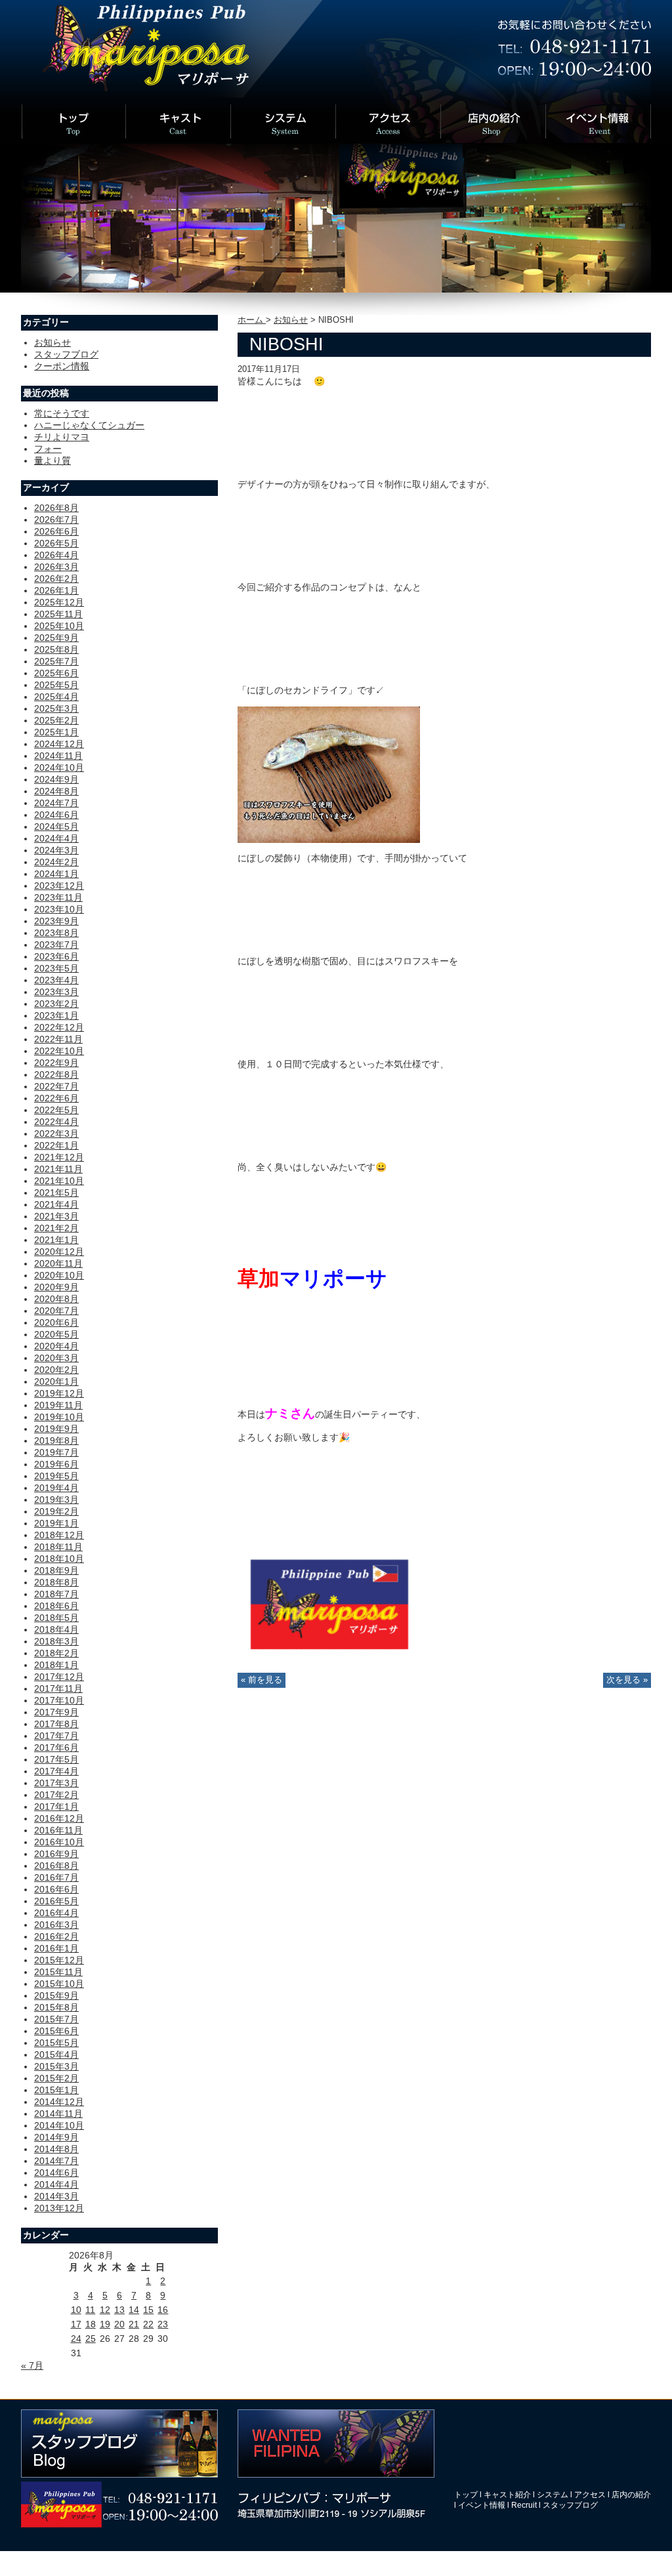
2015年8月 (56, 2007)
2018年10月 (59, 1559)
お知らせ (291, 320)
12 (105, 2310)
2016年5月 (56, 1901)
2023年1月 (56, 1015)
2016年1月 (56, 1948)
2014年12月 (59, 2102)
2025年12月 (59, 602)
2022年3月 (56, 1134)
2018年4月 (56, 1629)
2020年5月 (56, 1334)
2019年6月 (56, 1464)
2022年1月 (56, 1145)
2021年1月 (56, 1240)
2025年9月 (56, 638)
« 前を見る (262, 1680)
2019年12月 (59, 1393)
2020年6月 (56, 1322)
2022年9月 (56, 1063)
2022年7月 (56, 1086)
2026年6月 (56, 531)
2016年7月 (56, 1877)
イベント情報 (482, 2505)
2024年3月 (56, 850)
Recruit (524, 2505)
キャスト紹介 (507, 2495)
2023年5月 (56, 968)
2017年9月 (56, 1712)
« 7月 (32, 2365)
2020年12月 (59, 1252)
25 (91, 2339)
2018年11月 (58, 1547)
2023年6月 (56, 956)
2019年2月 (56, 1511)
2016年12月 (59, 1818)
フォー (48, 449)
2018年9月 (56, 1570)
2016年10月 (59, 1842)
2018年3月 (56, 1641)
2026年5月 (56, 543)
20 (119, 2324)
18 (91, 2324)
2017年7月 (56, 1736)
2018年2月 (56, 1653)
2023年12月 (59, 886)
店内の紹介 (631, 2495)
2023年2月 (56, 1004)
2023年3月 (56, 992)
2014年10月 (59, 2125)
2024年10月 (59, 767)
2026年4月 (56, 555)
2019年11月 (58, 1405)
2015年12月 (59, 1960)
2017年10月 (59, 1700)
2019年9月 (56, 1429)
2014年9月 (56, 2137)
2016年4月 (56, 1913)
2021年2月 (56, 1228)
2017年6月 (56, 1748)
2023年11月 (58, 897)
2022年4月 (56, 1122)
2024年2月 (56, 862)
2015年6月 (56, 2031)
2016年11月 (58, 1830)
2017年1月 (56, 1807)
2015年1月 (56, 2090)
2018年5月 (56, 1618)
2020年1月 (56, 1381)
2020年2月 (56, 1370)
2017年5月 (56, 1759)
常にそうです (62, 413)
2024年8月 (56, 791)
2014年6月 (56, 2173)
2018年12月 (59, 1535)
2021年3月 (56, 1216)
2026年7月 (56, 520)
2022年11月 (58, 1039)
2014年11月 (58, 2114)
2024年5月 (56, 827)
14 (134, 2310)
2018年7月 (56, 1594)
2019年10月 (59, 1417)
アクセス (590, 2495)
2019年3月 (56, 1500)
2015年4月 (56, 2055)
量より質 (52, 460)
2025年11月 (58, 614)
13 (119, 2310)
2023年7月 (56, 945)
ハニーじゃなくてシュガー (89, 425)
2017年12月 (59, 1677)
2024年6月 (56, 815)
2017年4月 (56, 1771)
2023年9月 (56, 921)
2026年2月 (56, 579)
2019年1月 (56, 1523)
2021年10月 (59, 1181)
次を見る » (627, 1680)
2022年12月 (59, 1027)
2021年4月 (56, 1204)
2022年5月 (56, 1110)
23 (163, 2324)
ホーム (252, 320)
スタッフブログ (66, 354)
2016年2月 (56, 1936)
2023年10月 (59, 909)
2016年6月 (56, 1889)
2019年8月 (56, 1441)
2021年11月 (58, 1169)
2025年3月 (56, 708)
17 (76, 2324)
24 (76, 2339)
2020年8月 (56, 1299)
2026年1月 (56, 590)
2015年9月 (56, 1995)
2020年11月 (58, 1263)
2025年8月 (56, 649)
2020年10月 (59, 1275)
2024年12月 (59, 744)
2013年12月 (59, 2208)
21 (134, 2324)
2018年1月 (56, 1665)
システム (553, 2495)
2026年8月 (56, 508)
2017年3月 (56, 1783)
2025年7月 (56, 661)
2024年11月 (58, 756)
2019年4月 (56, 1488)
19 (105, 2324)
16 (163, 2310)
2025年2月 (56, 720)
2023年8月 (56, 933)
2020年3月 (56, 1358)
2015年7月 (56, 2019)
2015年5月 (56, 2043)
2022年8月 (56, 1074)
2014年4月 (56, 2184)
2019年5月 (56, 1476)
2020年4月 (56, 1346)
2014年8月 (56, 2149)
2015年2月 (56, 2078)
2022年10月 (59, 1051)
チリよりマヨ (62, 437)
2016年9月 (56, 1854)
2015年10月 (59, 1984)
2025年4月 (56, 697)
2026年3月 (56, 567)
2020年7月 (56, 1311)
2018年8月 (56, 1582)
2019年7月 (56, 1452)
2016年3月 (56, 1925)
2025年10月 (59, 626)
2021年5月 (56, 1193)
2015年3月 (56, 2066)
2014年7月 (56, 2161)
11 (90, 2310)
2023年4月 (56, 980)
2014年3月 (56, 2196)
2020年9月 (56, 1287)
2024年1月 (56, 874)
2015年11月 (58, 1972)
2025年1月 (56, 732)
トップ (466, 2495)
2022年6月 (56, 1098)
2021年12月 (59, 1157)
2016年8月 (56, 1866)
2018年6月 (56, 1606)
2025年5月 (56, 685)
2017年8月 (56, 1724)
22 (148, 2324)
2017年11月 (58, 1688)
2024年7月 (56, 803)
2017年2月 (56, 1795)
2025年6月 (56, 673)
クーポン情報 (62, 366)
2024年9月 (56, 779)
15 (148, 2310)
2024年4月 (56, 838)
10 (76, 2310)
